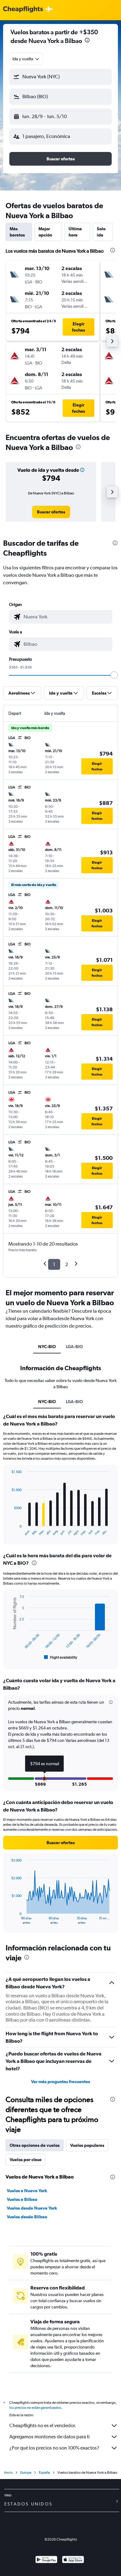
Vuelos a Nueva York (27, 2191)
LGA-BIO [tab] (74, 1347)
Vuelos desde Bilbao (27, 2217)
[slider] (114, 675)
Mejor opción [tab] (45, 232)
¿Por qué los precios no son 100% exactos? (54, 2448)
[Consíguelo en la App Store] (73, 2560)
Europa (26, 2473)
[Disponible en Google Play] (46, 2560)
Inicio (8, 2473)
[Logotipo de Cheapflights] (23, 9)
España (44, 2473)
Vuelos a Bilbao (22, 2199)
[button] (87, 41)
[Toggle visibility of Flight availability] (61, 1657)
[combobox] (26, 59)
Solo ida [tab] (101, 232)
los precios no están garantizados (35, 2408)
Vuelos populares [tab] (87, 2145)
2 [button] (67, 1264)
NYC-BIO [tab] (47, 1347)
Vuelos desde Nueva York (32, 2208)
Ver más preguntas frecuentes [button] (60, 2082)
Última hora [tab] (75, 232)
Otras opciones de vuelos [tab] (35, 2145)
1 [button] (54, 1264)
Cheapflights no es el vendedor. (43, 2425)
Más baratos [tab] (17, 232)
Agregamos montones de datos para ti (49, 2437)
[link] (51, 512)
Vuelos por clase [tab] (26, 2160)
